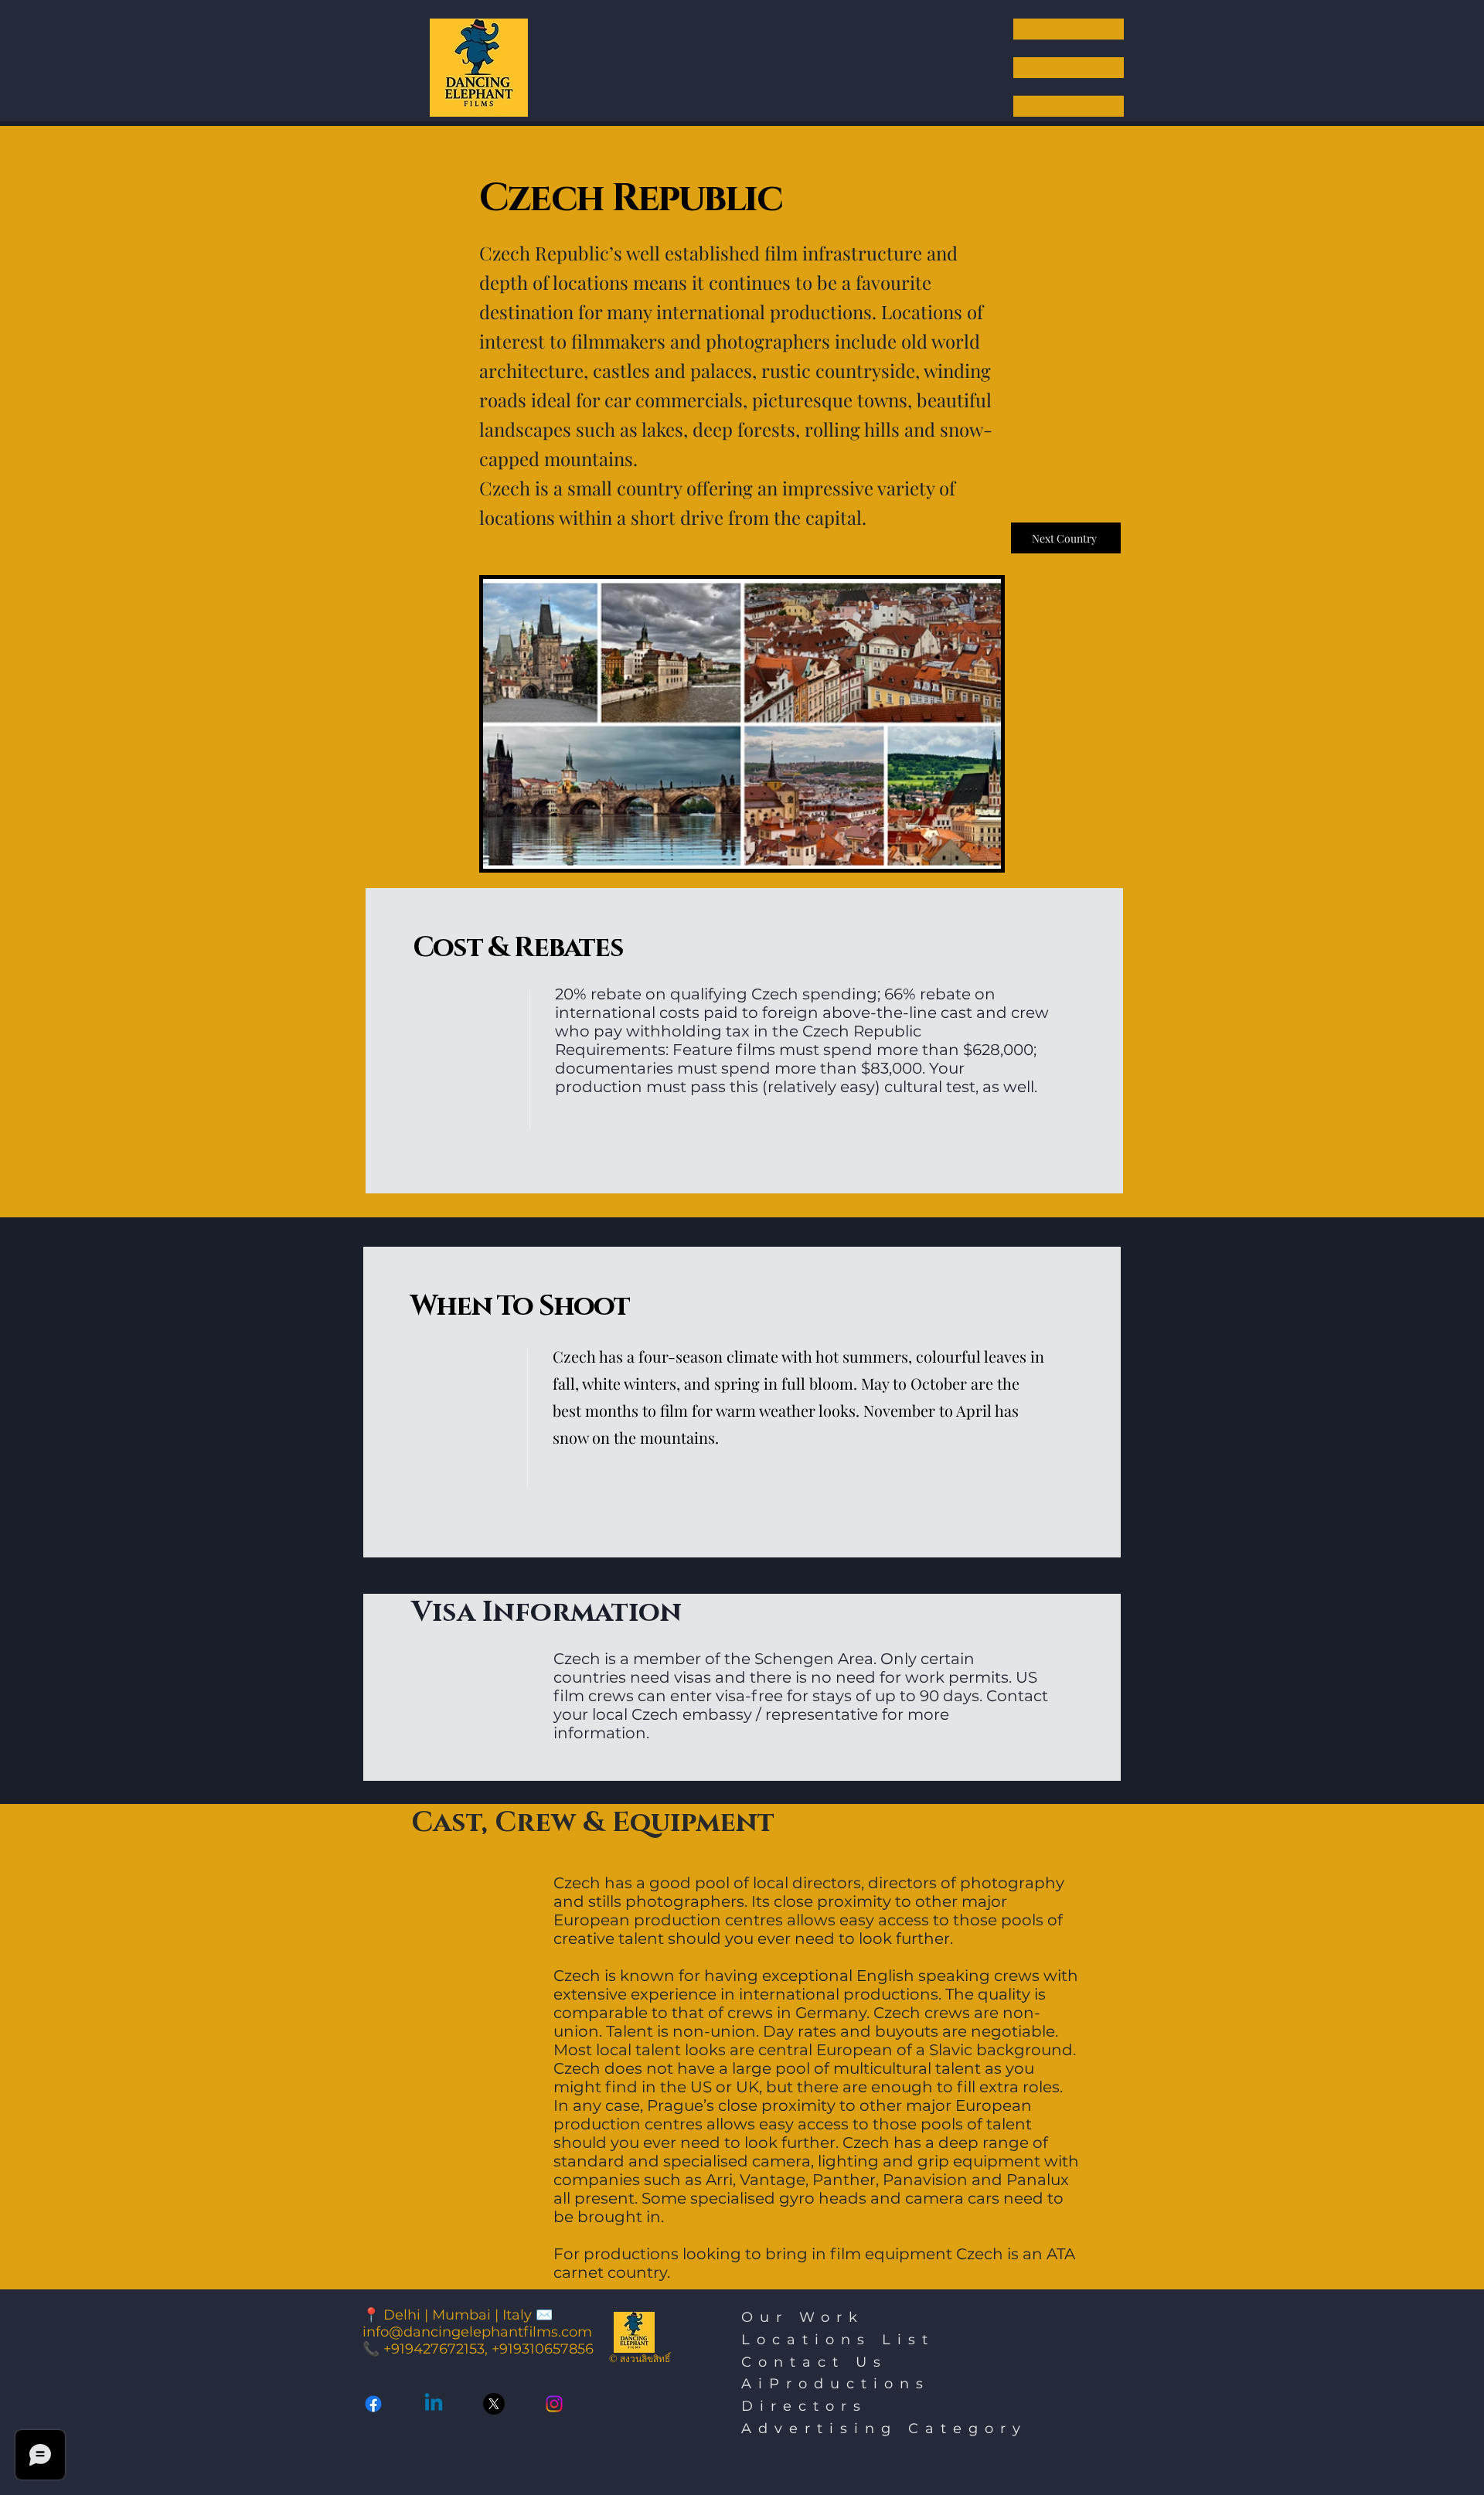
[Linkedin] (434, 2404)
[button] (1069, 68)
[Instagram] (554, 2404)
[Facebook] (373, 2404)
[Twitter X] (494, 2404)
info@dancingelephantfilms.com (477, 2332)
